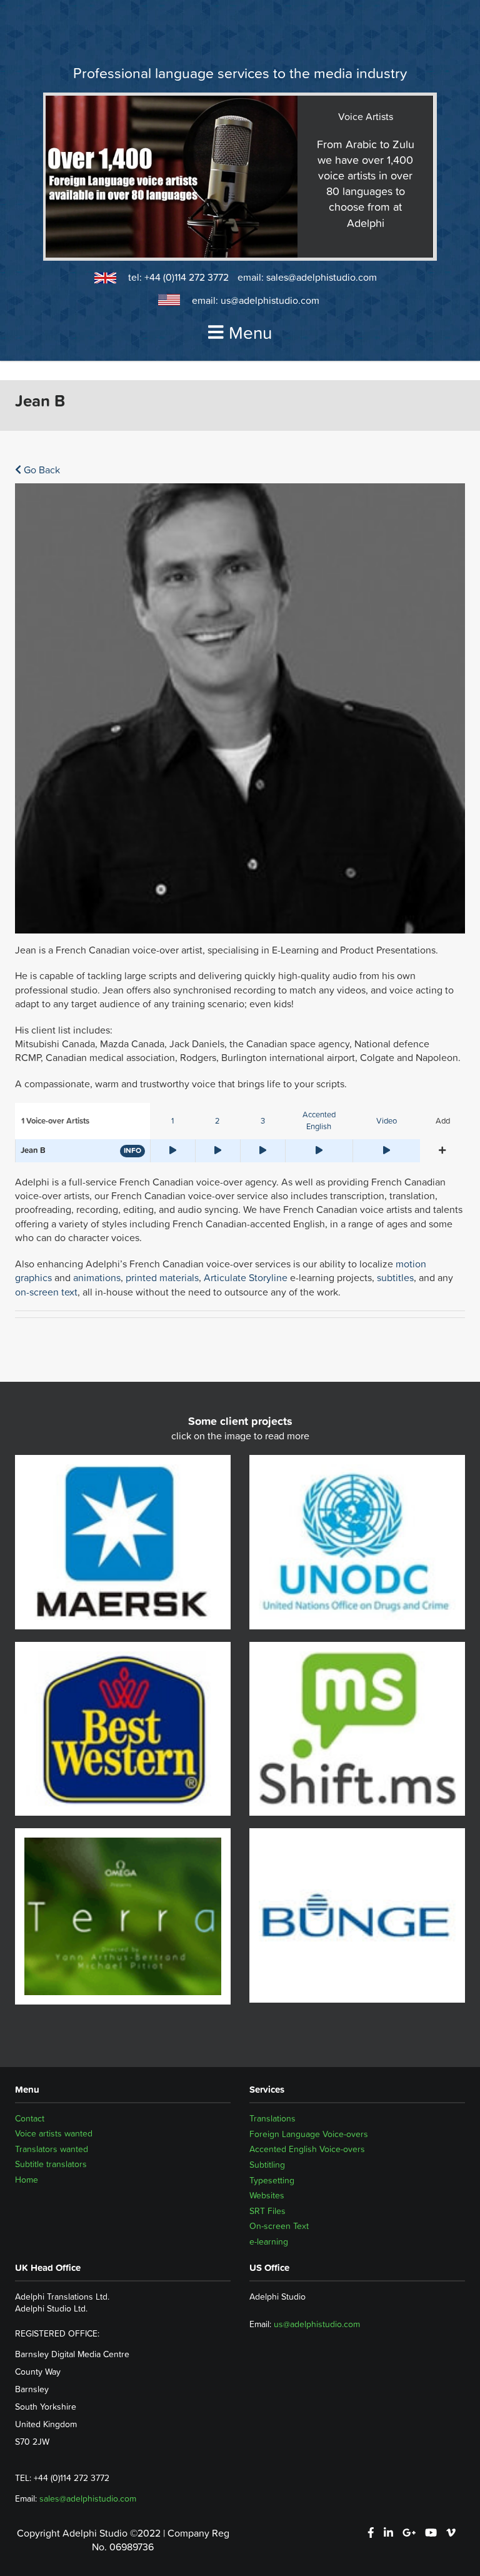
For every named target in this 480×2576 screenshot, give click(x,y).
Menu (250, 333)
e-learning (269, 2241)
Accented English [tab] (319, 1120)
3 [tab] (263, 1121)
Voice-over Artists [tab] (55, 1121)
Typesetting (272, 2180)
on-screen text (46, 1292)
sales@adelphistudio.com (322, 277)
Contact (30, 2118)
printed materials (162, 1277)
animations (97, 1277)
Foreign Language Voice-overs (309, 2134)
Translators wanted (52, 2149)
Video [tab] (387, 1121)
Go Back (41, 470)
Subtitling (267, 2165)
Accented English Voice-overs (307, 2149)
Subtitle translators (51, 2165)
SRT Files (267, 2211)
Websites (267, 2195)
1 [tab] (172, 1121)
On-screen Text (279, 2226)
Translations (272, 2118)
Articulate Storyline (246, 1277)
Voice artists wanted (54, 2134)
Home (27, 2180)
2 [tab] (217, 1121)
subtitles (395, 1277)
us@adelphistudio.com (270, 300)
